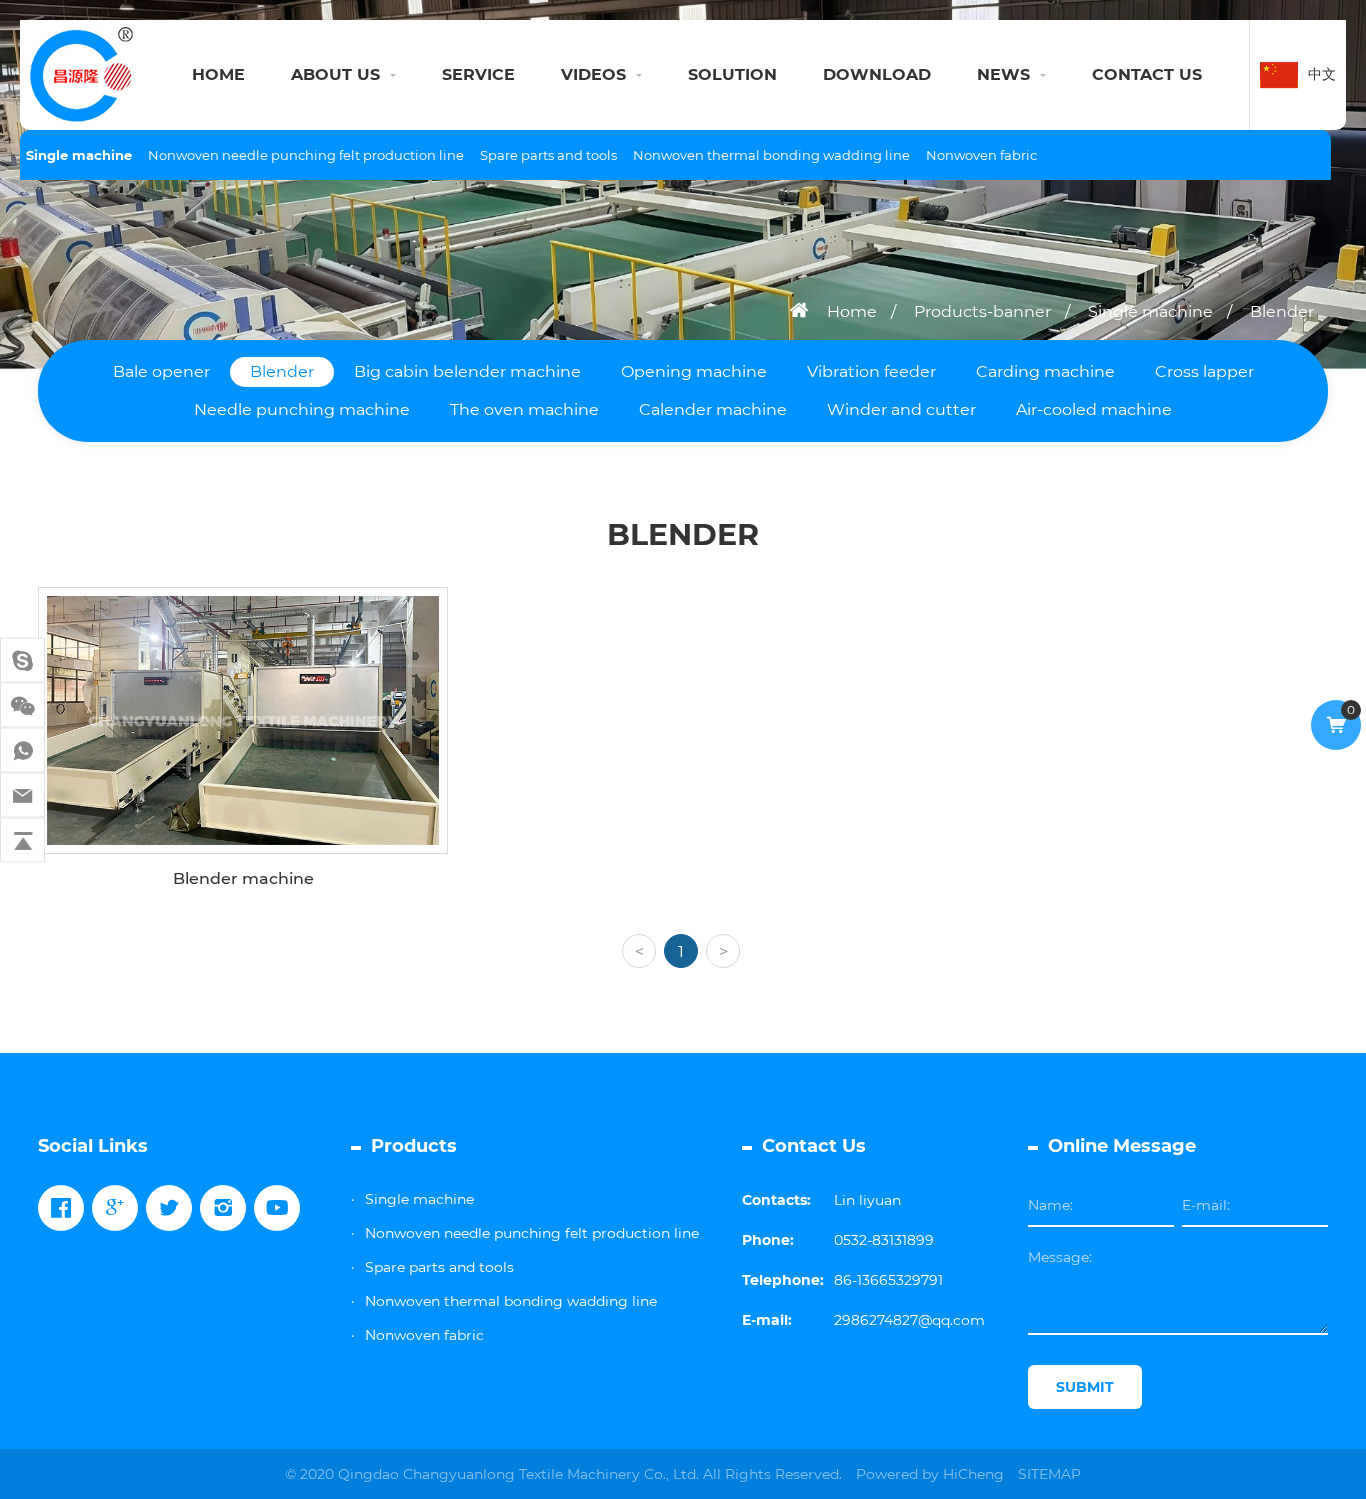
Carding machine (1045, 371)
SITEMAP (1049, 1474)
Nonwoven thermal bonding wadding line (771, 155)
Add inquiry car (257, 962)
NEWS (1003, 74)
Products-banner (982, 311)
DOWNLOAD (877, 74)
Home (852, 311)
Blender (1282, 311)
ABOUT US (335, 74)
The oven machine (524, 409)
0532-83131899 (884, 1240)
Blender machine (243, 824)
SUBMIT (1085, 1387)
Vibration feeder (871, 371)
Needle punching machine (302, 409)
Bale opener (161, 371)
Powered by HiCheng (930, 1474)
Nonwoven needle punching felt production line (306, 155)
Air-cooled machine (1094, 409)
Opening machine (694, 371)
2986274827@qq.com (909, 1320)
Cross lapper (1204, 371)
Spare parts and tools (548, 155)
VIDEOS (593, 74)
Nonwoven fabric (981, 155)
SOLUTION (732, 74)
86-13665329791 (888, 1280)
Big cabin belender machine (467, 371)
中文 (1322, 74)
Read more (231, 894)
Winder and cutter (901, 409)
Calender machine (713, 409)
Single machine (79, 155)
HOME (218, 74)
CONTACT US (1147, 74)
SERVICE (478, 74)
